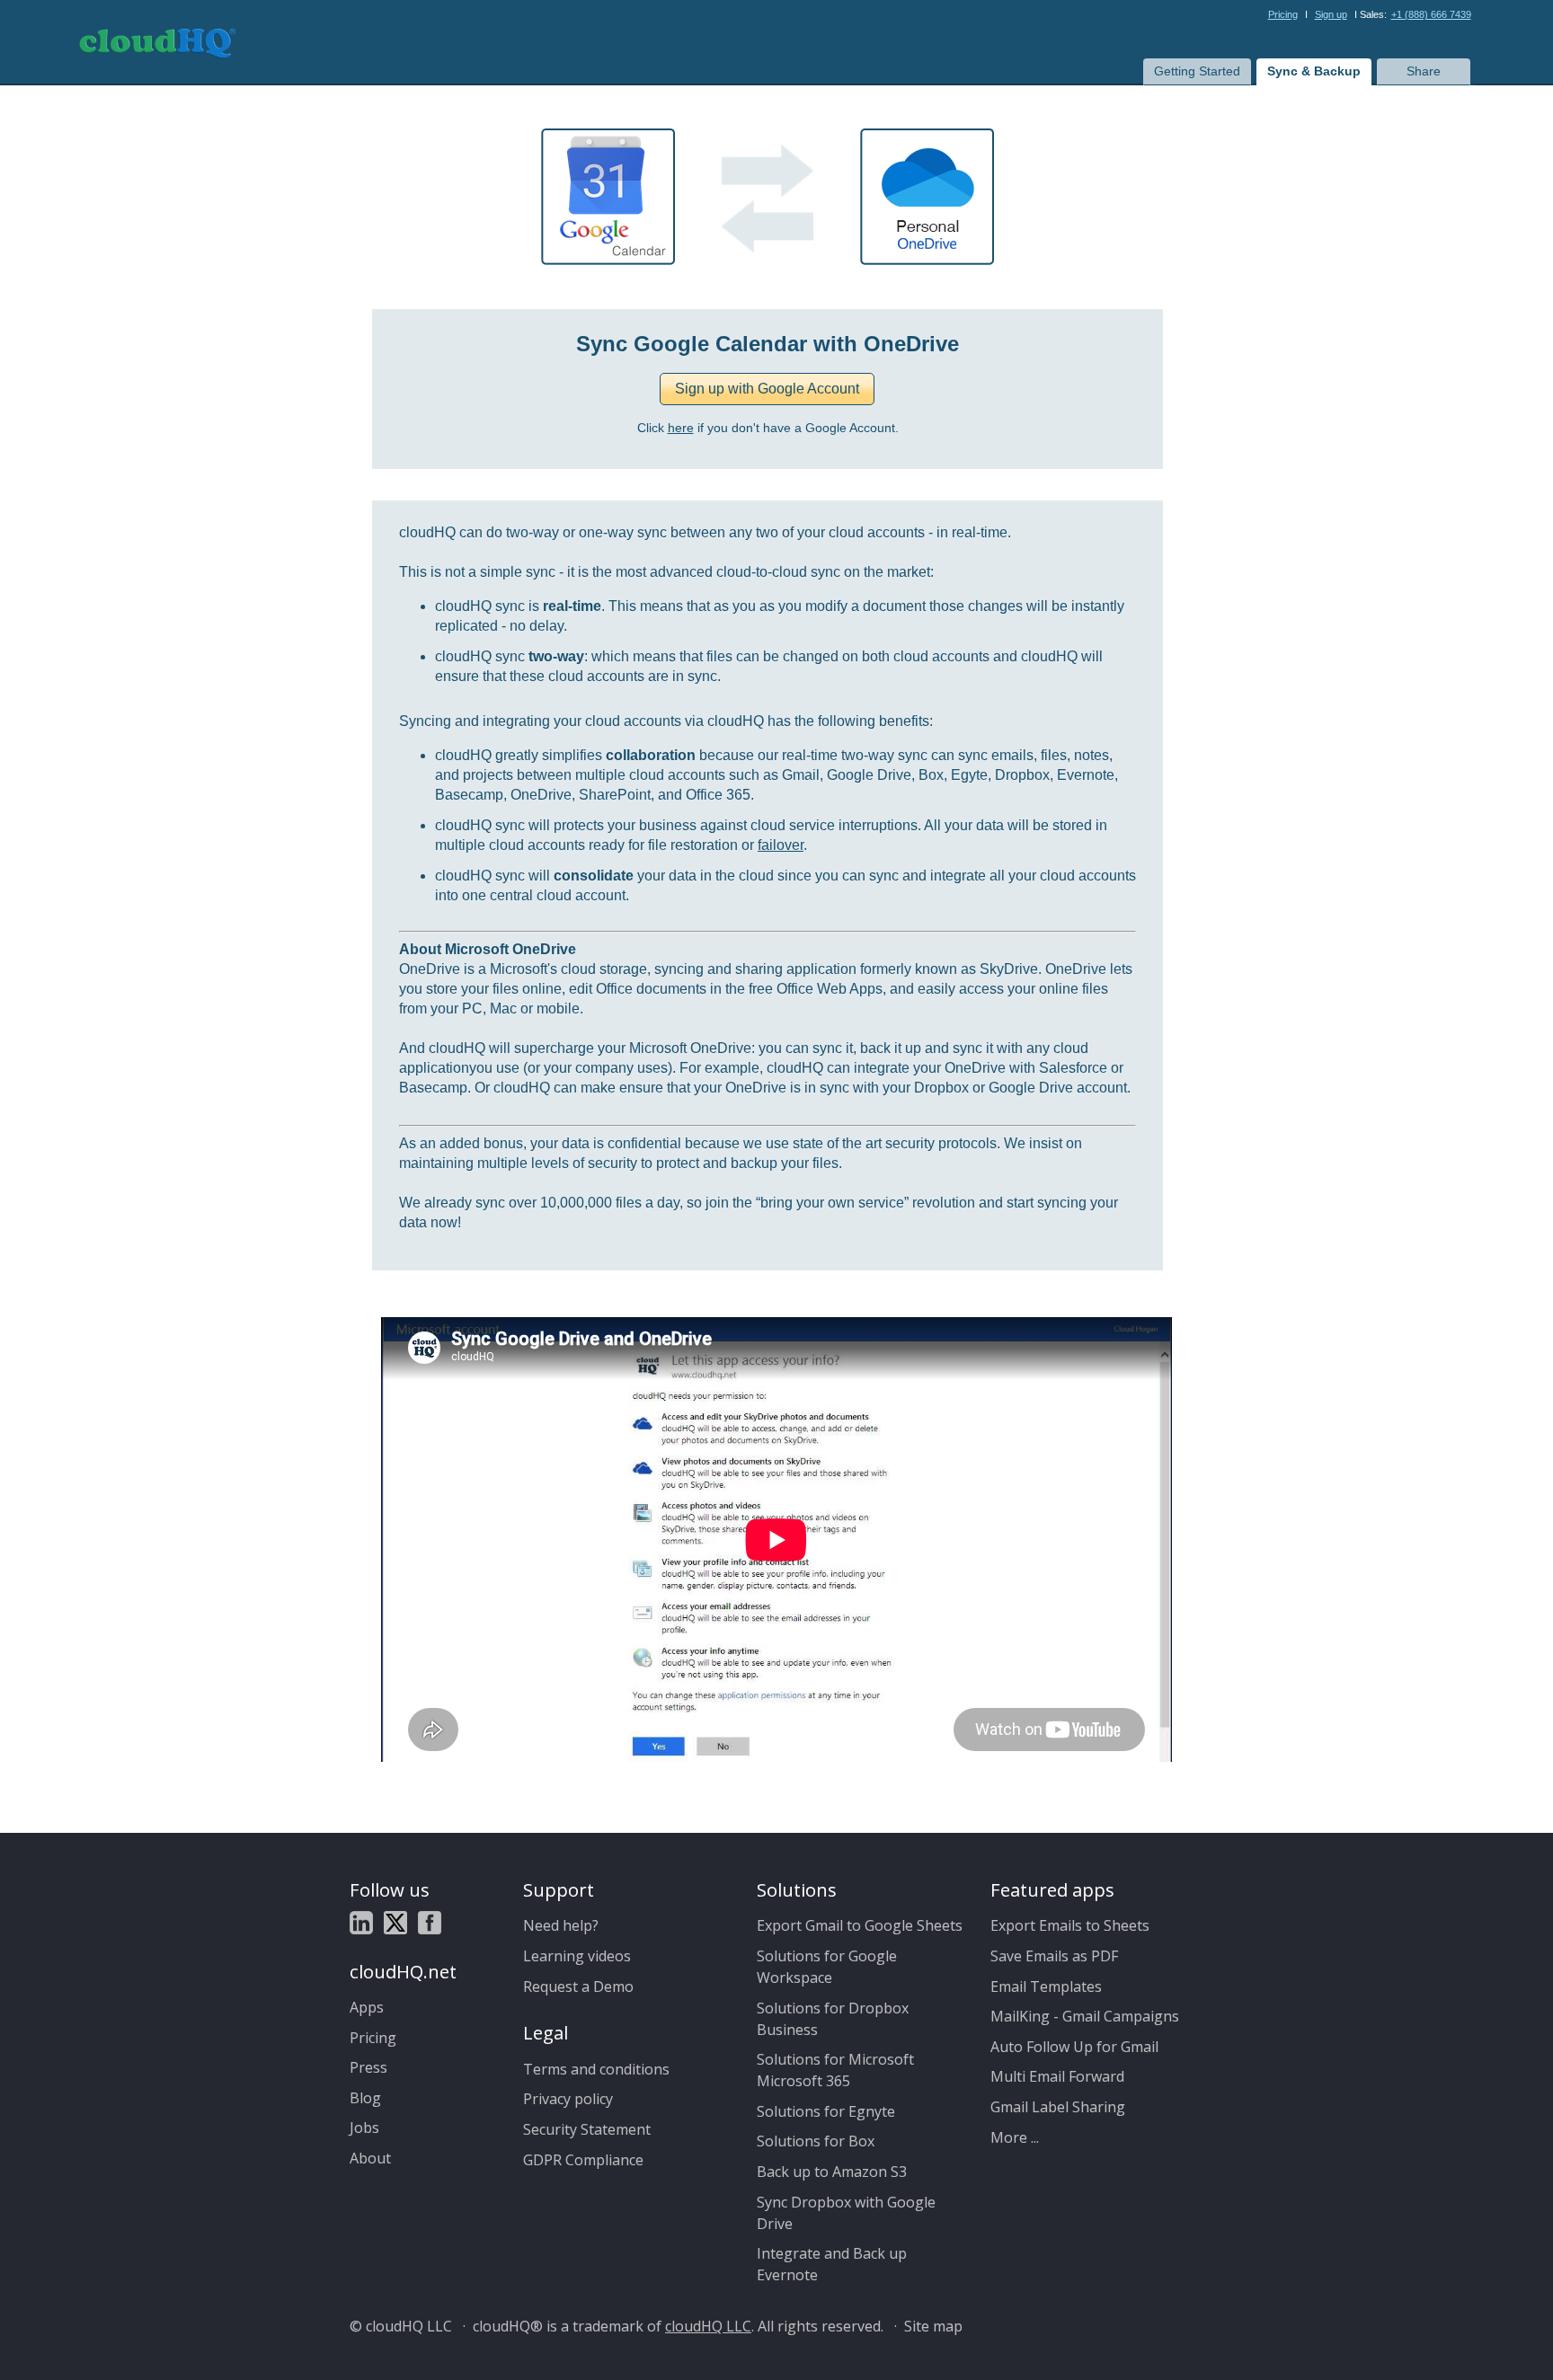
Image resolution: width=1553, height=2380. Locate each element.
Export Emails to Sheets (1070, 1925)
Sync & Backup (1314, 71)
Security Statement (587, 2129)
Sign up (1331, 14)
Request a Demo (578, 1986)
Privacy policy (568, 2099)
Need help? (561, 1925)
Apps (367, 2007)
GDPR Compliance (583, 2160)
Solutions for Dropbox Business (833, 2019)
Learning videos (577, 1956)
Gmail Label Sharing (1058, 2107)
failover (781, 845)
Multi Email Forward (1057, 2076)
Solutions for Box (816, 2141)
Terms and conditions (596, 2069)
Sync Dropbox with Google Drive (846, 2213)
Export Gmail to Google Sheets (860, 1925)
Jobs (364, 2128)
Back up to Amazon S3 (832, 2172)
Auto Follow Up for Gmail (1074, 2047)
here (681, 428)
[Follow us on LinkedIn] (361, 1925)
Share (1424, 71)
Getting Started (1197, 71)
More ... (1015, 2137)
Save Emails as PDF (1054, 1956)
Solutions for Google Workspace (827, 1967)
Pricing (1283, 14)
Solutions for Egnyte (826, 2111)
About (370, 2158)
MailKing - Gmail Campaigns (1085, 2016)
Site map (933, 2326)
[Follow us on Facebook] (430, 1925)
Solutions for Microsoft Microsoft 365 (835, 2070)
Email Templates (1046, 1986)
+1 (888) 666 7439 (1431, 14)
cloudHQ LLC (708, 2326)
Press (368, 2067)
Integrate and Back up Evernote (832, 2264)
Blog (365, 2098)
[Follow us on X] (395, 1925)
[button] (767, 389)
